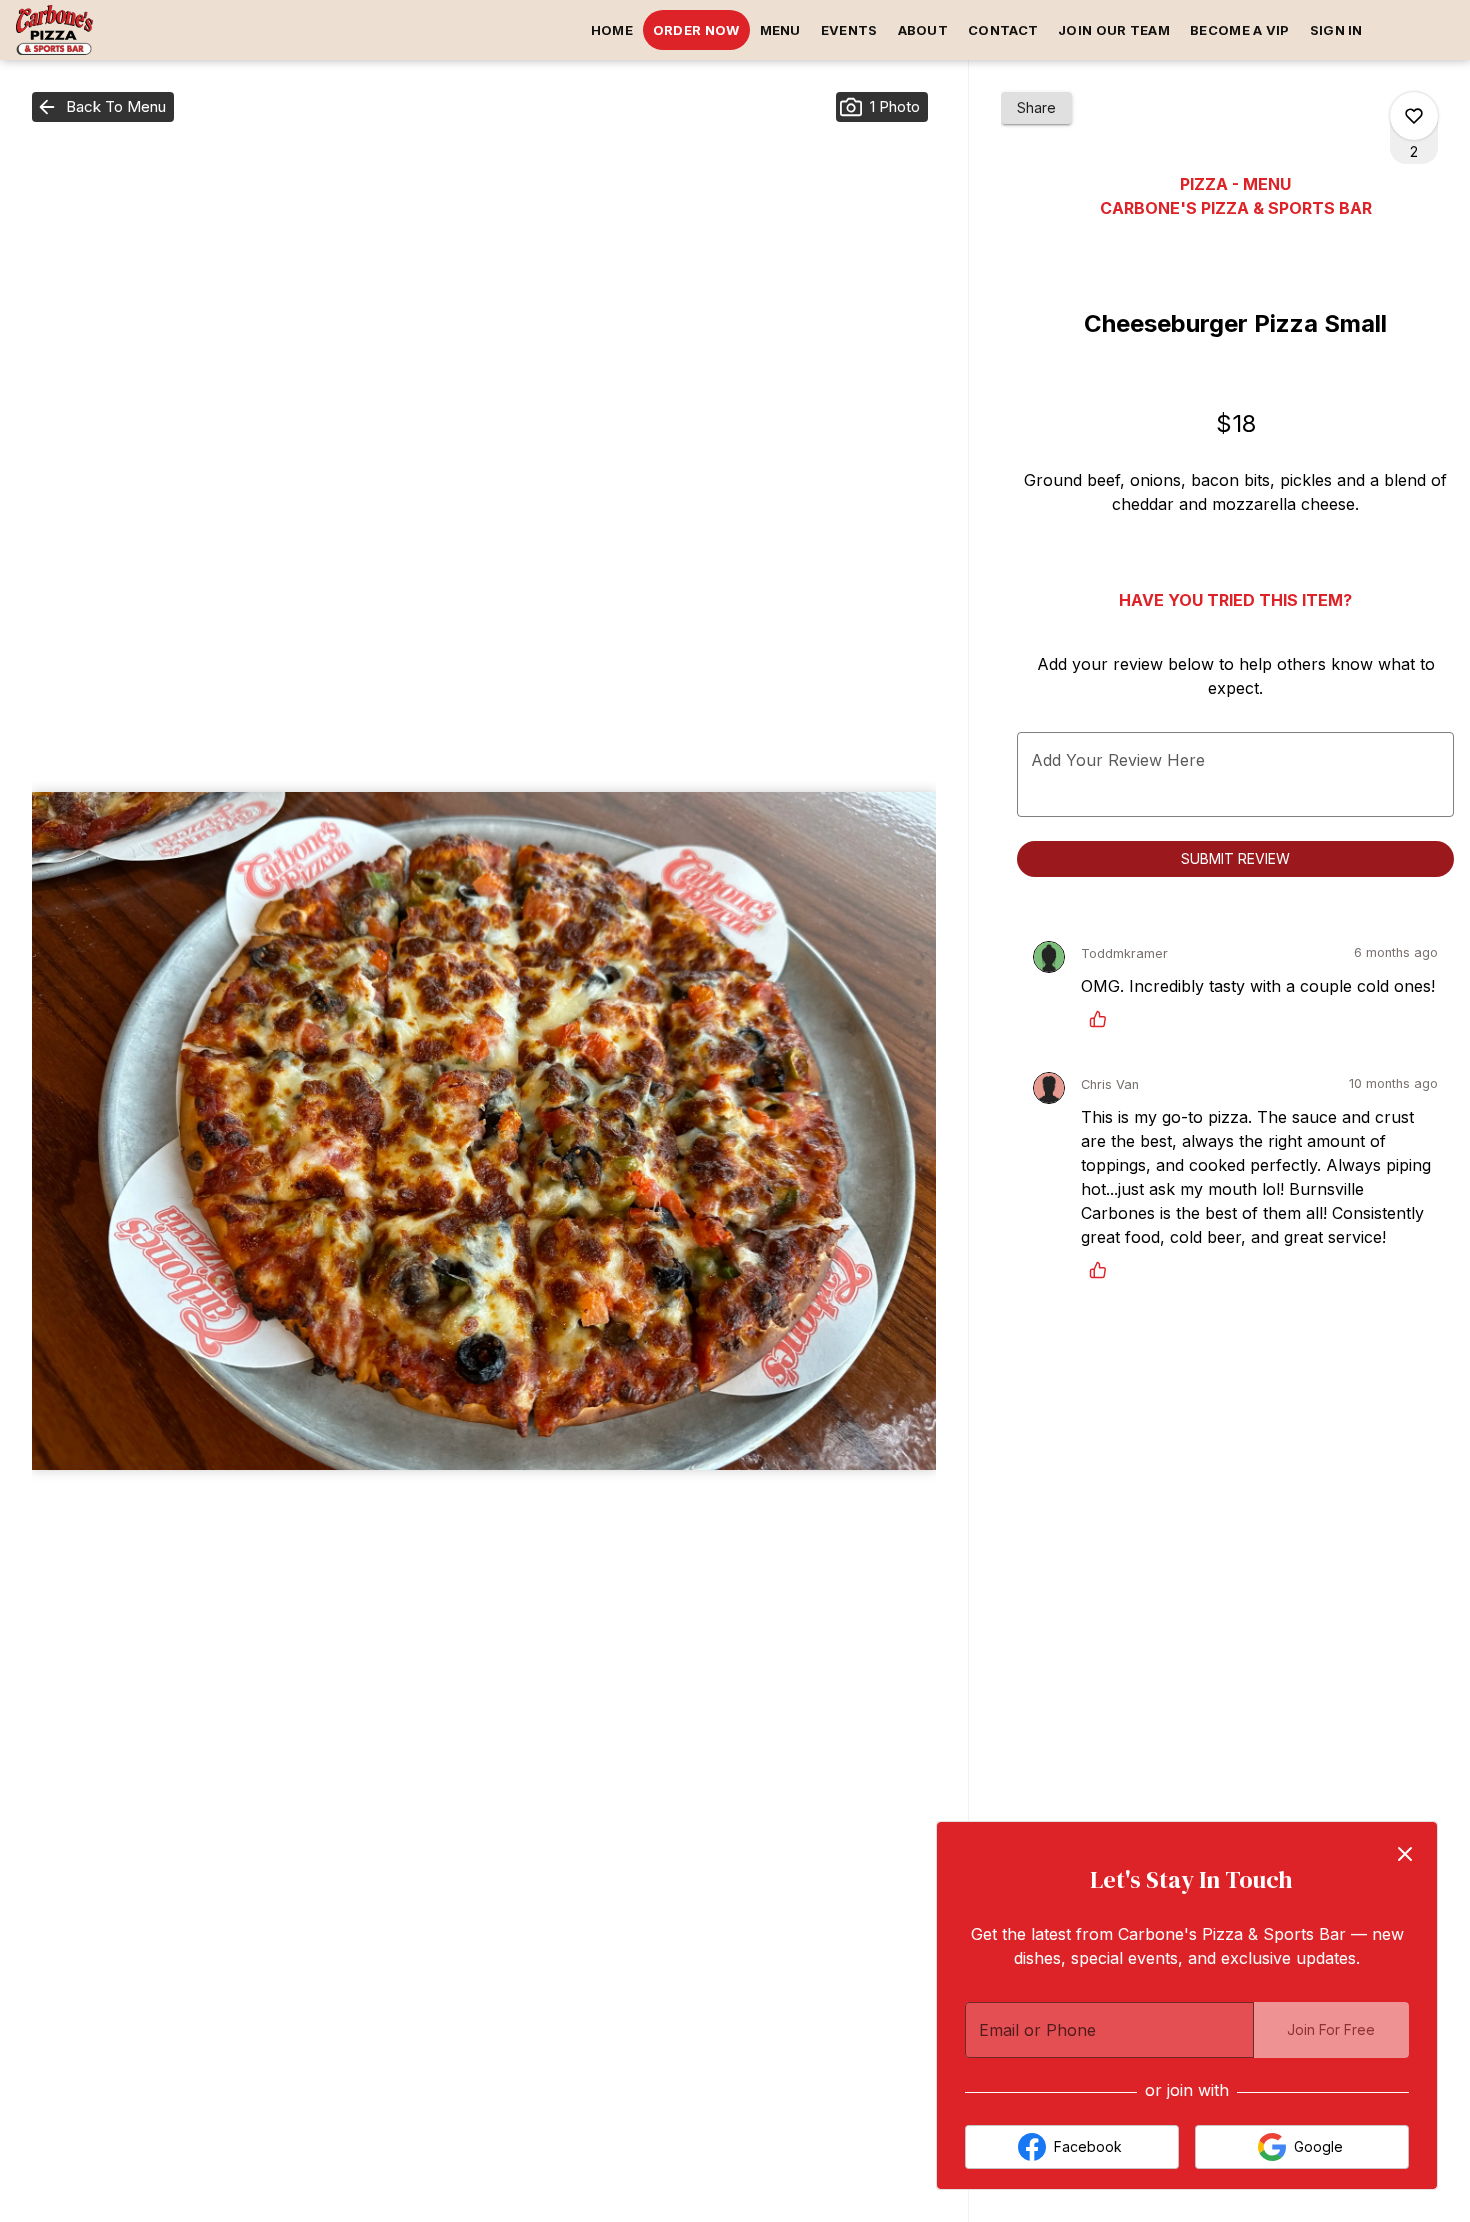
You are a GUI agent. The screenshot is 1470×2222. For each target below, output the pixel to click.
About (923, 30)
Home (612, 30)
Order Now (696, 30)
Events (849, 30)
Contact (1003, 30)
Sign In (1336, 30)
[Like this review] (1103, 1019)
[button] (103, 107)
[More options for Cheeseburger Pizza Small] (1414, 116)
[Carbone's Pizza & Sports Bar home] (106, 30)
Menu (780, 30)
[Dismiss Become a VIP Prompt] (1405, 1854)
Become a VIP (1240, 30)
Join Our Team (1114, 30)
